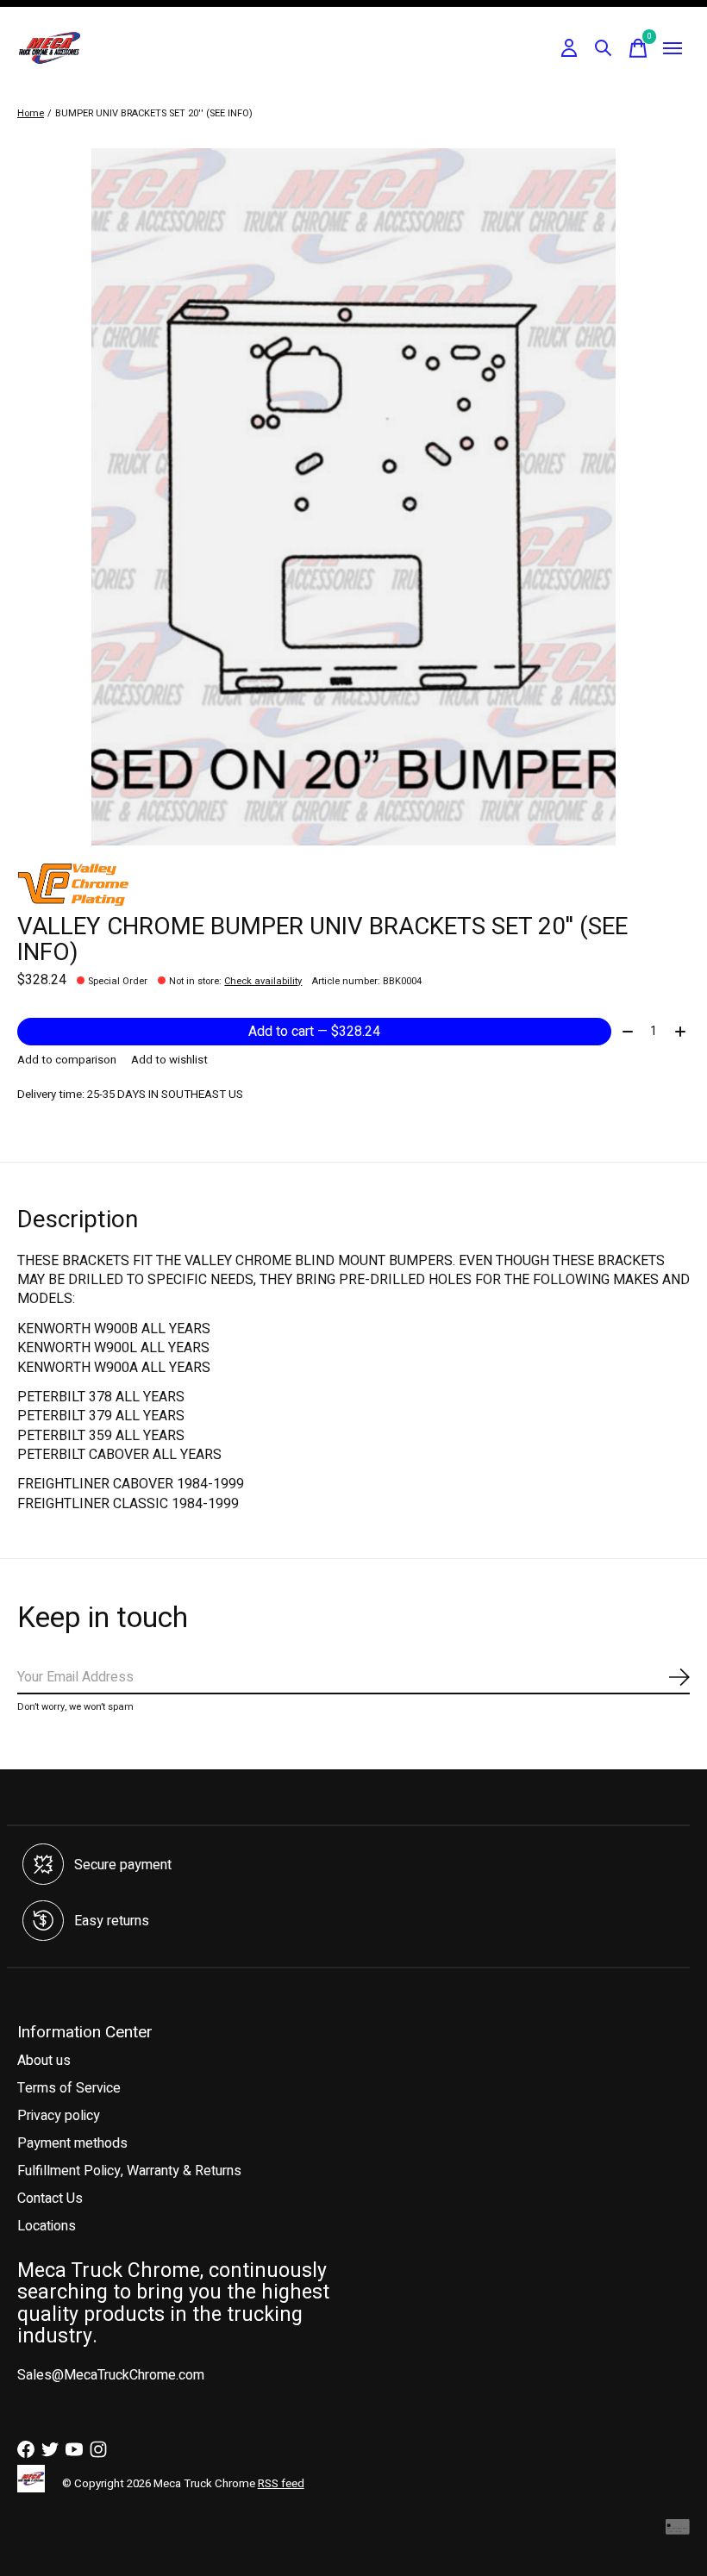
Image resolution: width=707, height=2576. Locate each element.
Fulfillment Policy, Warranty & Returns (129, 2171)
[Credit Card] (678, 2531)
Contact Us (50, 2199)
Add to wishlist (169, 1060)
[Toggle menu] (673, 48)
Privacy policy (59, 2116)
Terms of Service (69, 2088)
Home (31, 113)
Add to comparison (67, 1060)
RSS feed (281, 2484)
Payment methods (72, 2143)
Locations (47, 2226)
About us (44, 2061)
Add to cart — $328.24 (314, 1032)
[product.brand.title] (353, 884)
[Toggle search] (604, 48)
